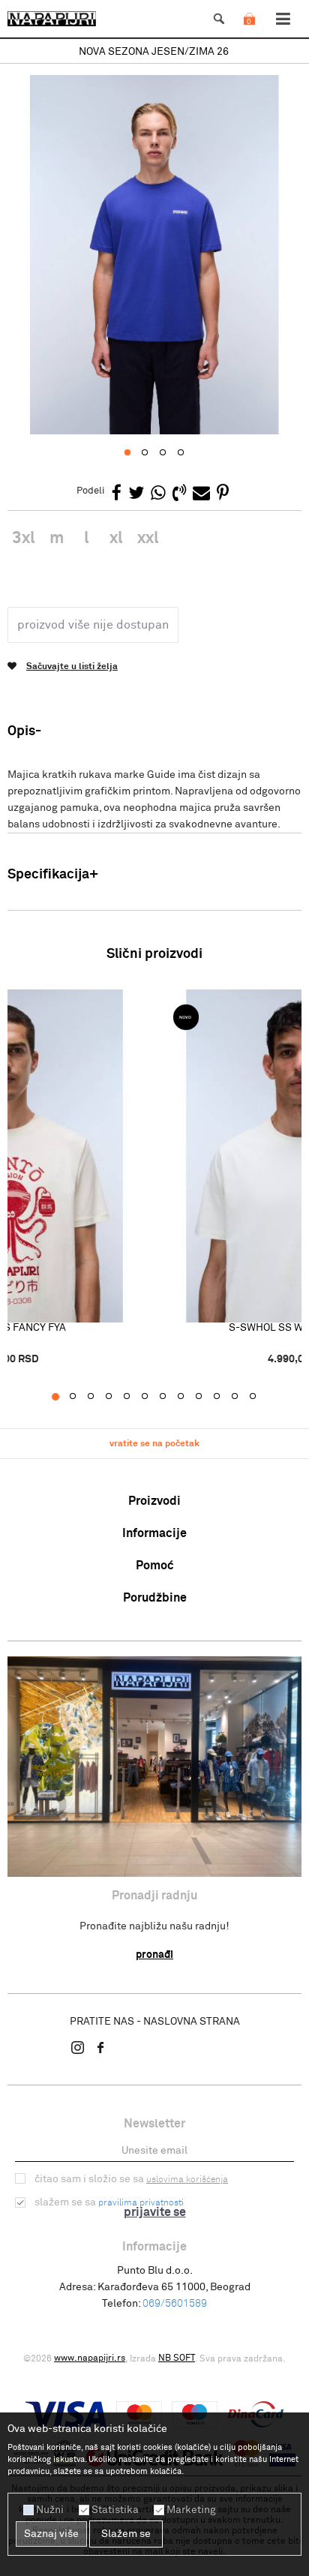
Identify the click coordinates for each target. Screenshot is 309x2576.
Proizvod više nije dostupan (93, 625)
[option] (154, 52)
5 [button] (135, 1397)
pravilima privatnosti (141, 2203)
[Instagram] (78, 2047)
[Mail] (201, 494)
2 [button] (81, 1397)
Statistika (115, 2510)
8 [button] (189, 1397)
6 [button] (153, 1397)
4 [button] (117, 1397)
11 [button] (243, 1397)
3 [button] (99, 1397)
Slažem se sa (109, 2202)
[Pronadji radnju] (154, 1767)
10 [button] (225, 1397)
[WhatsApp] (158, 494)
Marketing (191, 2510)
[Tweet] (136, 494)
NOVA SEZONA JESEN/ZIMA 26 (154, 52)
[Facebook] (117, 494)
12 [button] (261, 1397)
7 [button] (171, 1397)
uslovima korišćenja (187, 2180)
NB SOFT (177, 2358)
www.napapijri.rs (90, 2358)
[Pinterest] (223, 494)
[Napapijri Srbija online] (52, 19)
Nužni (50, 2510)
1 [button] (63, 1397)
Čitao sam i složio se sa (131, 2179)
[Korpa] (249, 34)
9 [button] (207, 1397)
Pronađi (154, 1955)
